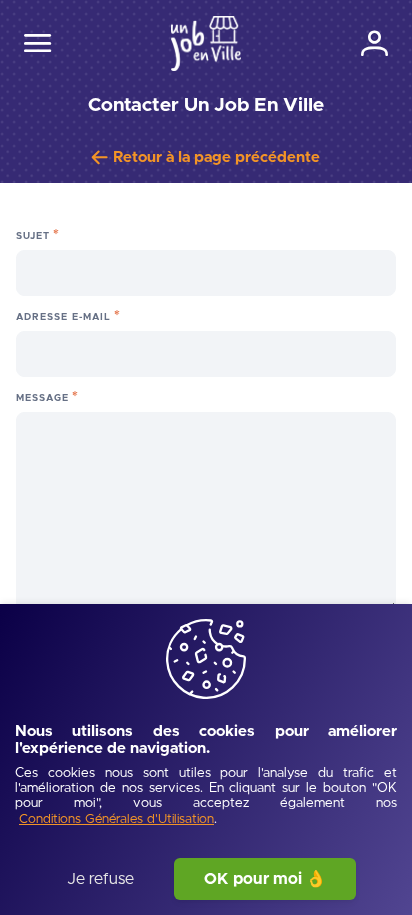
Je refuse (100, 879)
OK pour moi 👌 (265, 879)
